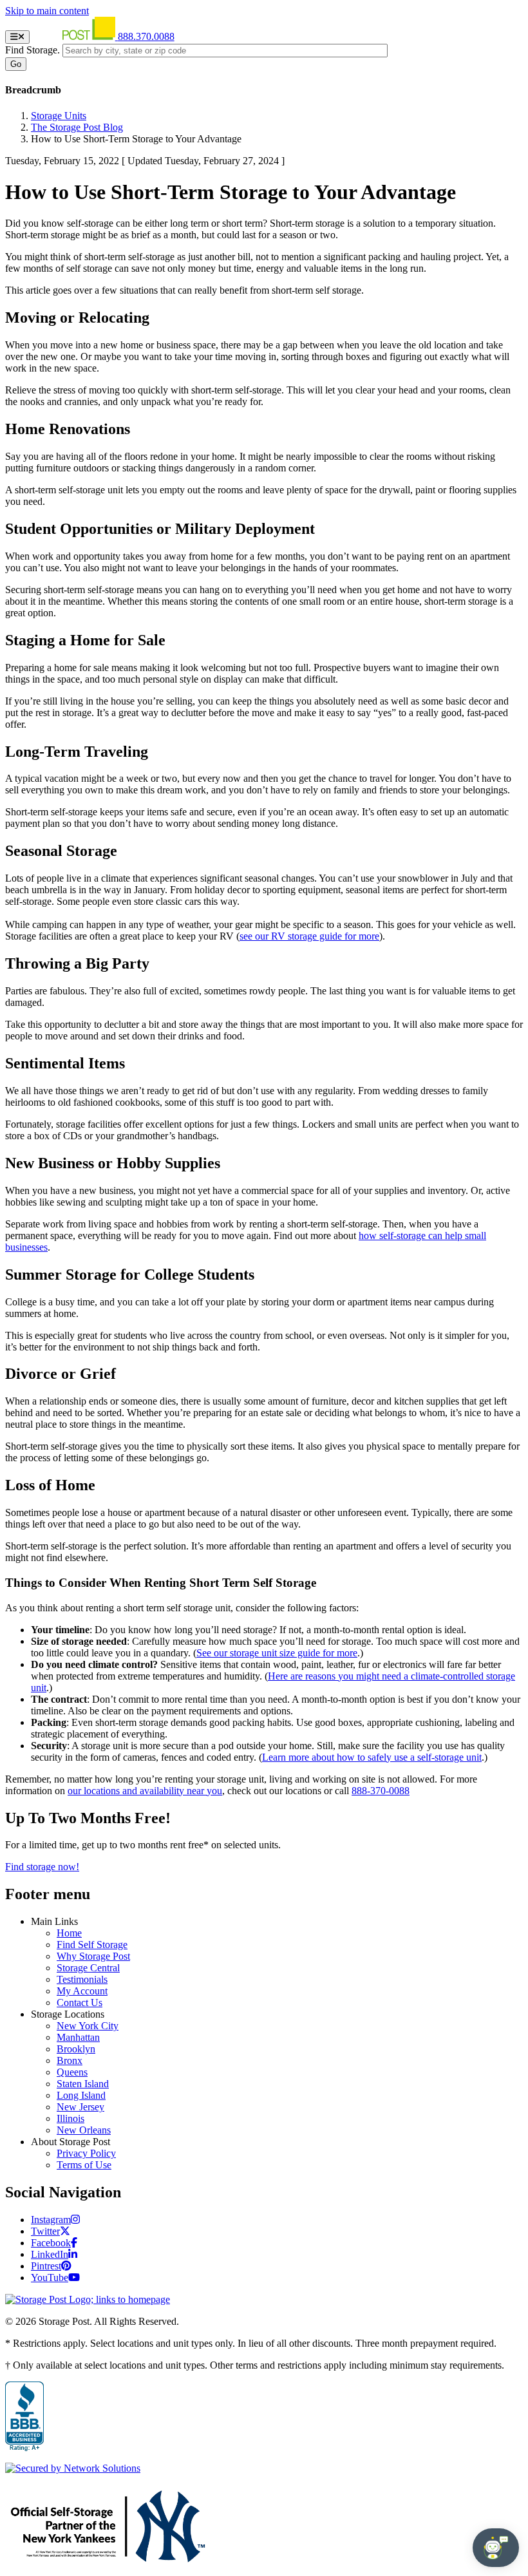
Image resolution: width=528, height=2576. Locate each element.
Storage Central (88, 1968)
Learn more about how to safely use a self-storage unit (372, 1757)
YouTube (50, 2278)
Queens (72, 2072)
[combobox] (225, 51)
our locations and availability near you (145, 1791)
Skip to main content (47, 11)
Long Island (81, 2095)
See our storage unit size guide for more (277, 1653)
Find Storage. (33, 50)
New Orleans (84, 2130)
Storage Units (59, 116)
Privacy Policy (86, 2153)
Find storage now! (42, 1867)
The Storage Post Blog (77, 127)
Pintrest (46, 2266)
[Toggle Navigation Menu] (17, 37)
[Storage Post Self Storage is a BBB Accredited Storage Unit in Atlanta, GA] (24, 2417)
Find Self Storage (92, 1945)
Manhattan (78, 2037)
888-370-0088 (381, 1791)
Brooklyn (76, 2049)
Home (69, 1933)
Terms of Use (84, 2165)
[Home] (75, 36)
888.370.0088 (146, 36)
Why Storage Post (93, 1956)
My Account (82, 1991)
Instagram (51, 2220)
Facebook (51, 2243)
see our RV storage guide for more (309, 936)
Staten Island (83, 2084)
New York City (88, 2026)
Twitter (45, 2231)
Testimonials (82, 1979)
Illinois (71, 2118)
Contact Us (80, 2003)
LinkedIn (50, 2254)
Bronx (70, 2060)
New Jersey (80, 2107)
